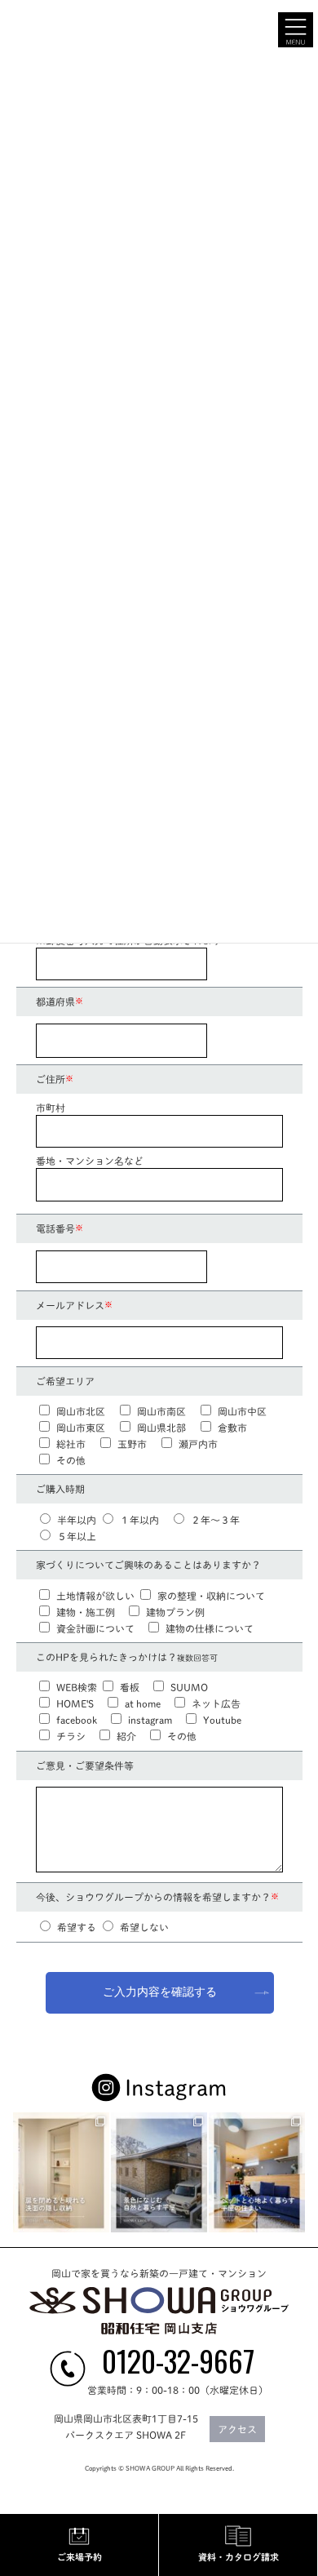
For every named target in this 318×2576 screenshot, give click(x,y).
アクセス (237, 2429)
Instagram (176, 2088)
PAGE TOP (294, 2225)
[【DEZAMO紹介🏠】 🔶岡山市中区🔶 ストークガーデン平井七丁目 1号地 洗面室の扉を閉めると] (61, 2173)
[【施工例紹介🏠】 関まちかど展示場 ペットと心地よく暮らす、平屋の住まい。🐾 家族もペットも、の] (257, 2173)
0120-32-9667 (178, 2360)
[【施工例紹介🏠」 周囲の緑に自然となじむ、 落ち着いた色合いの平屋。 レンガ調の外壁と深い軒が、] (159, 2173)
